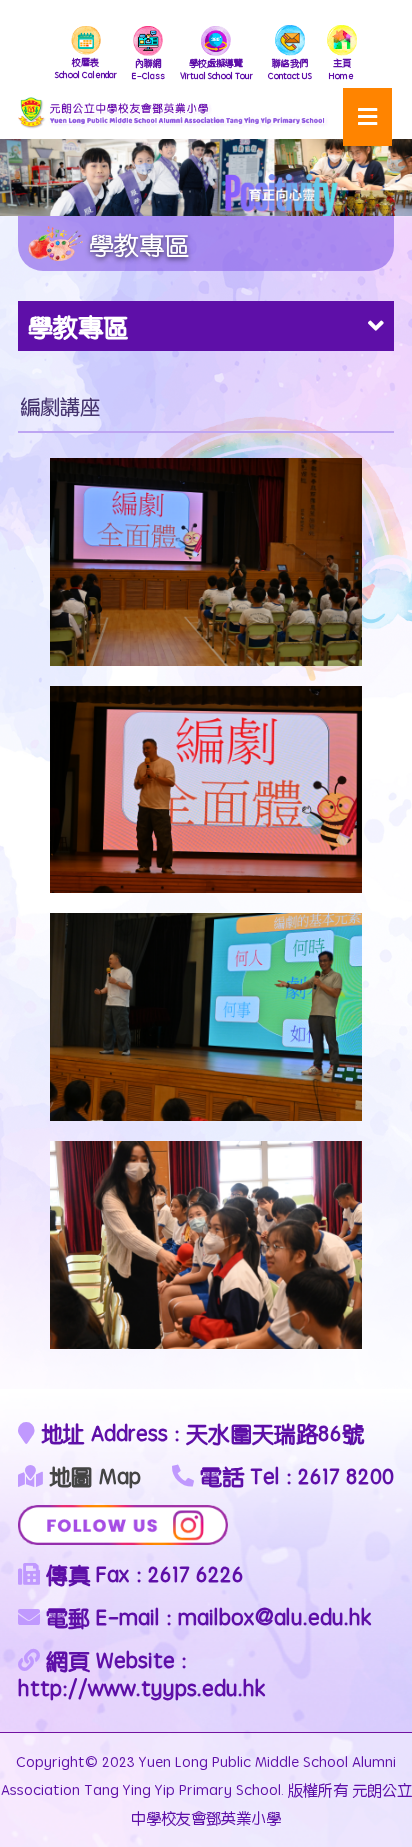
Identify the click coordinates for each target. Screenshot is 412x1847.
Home (341, 69)
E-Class (148, 69)
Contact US (290, 69)
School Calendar (86, 68)
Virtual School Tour (216, 69)
